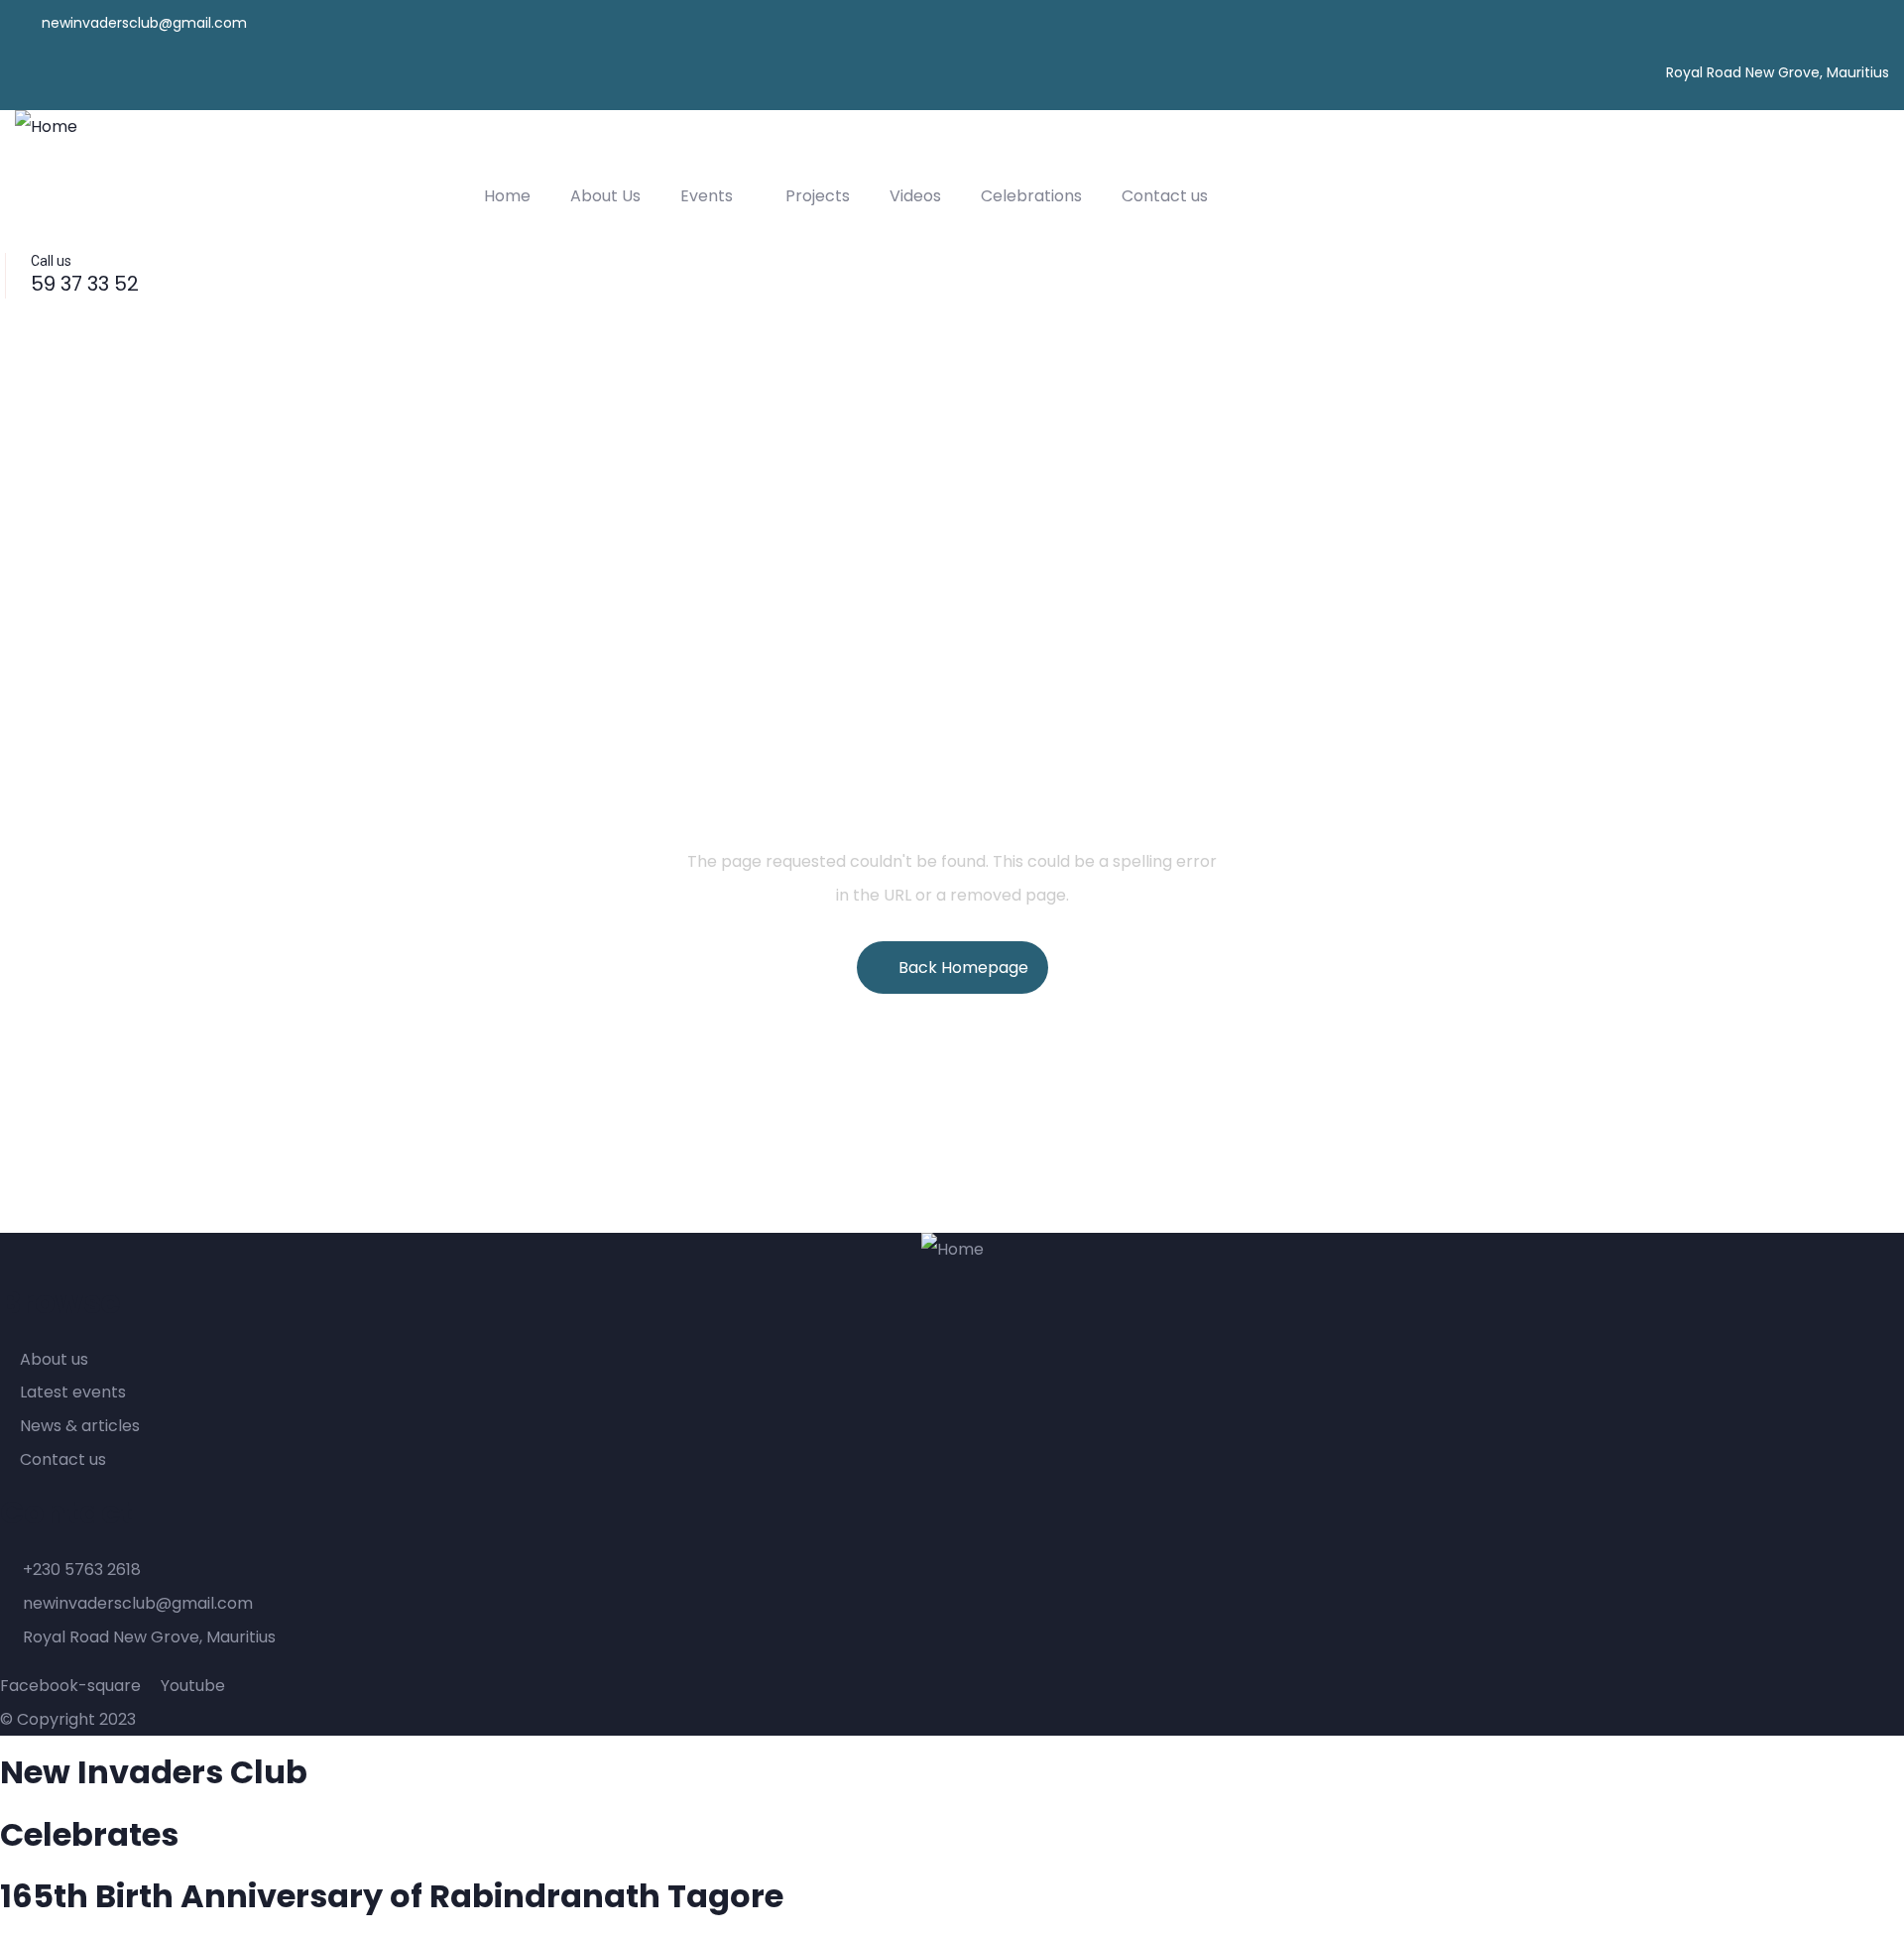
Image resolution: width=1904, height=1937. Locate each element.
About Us (605, 196)
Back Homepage (963, 968)
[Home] (46, 127)
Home (507, 196)
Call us (51, 261)
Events (707, 196)
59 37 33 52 (85, 284)
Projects (818, 196)
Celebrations (1031, 196)
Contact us (1165, 196)
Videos (915, 196)
